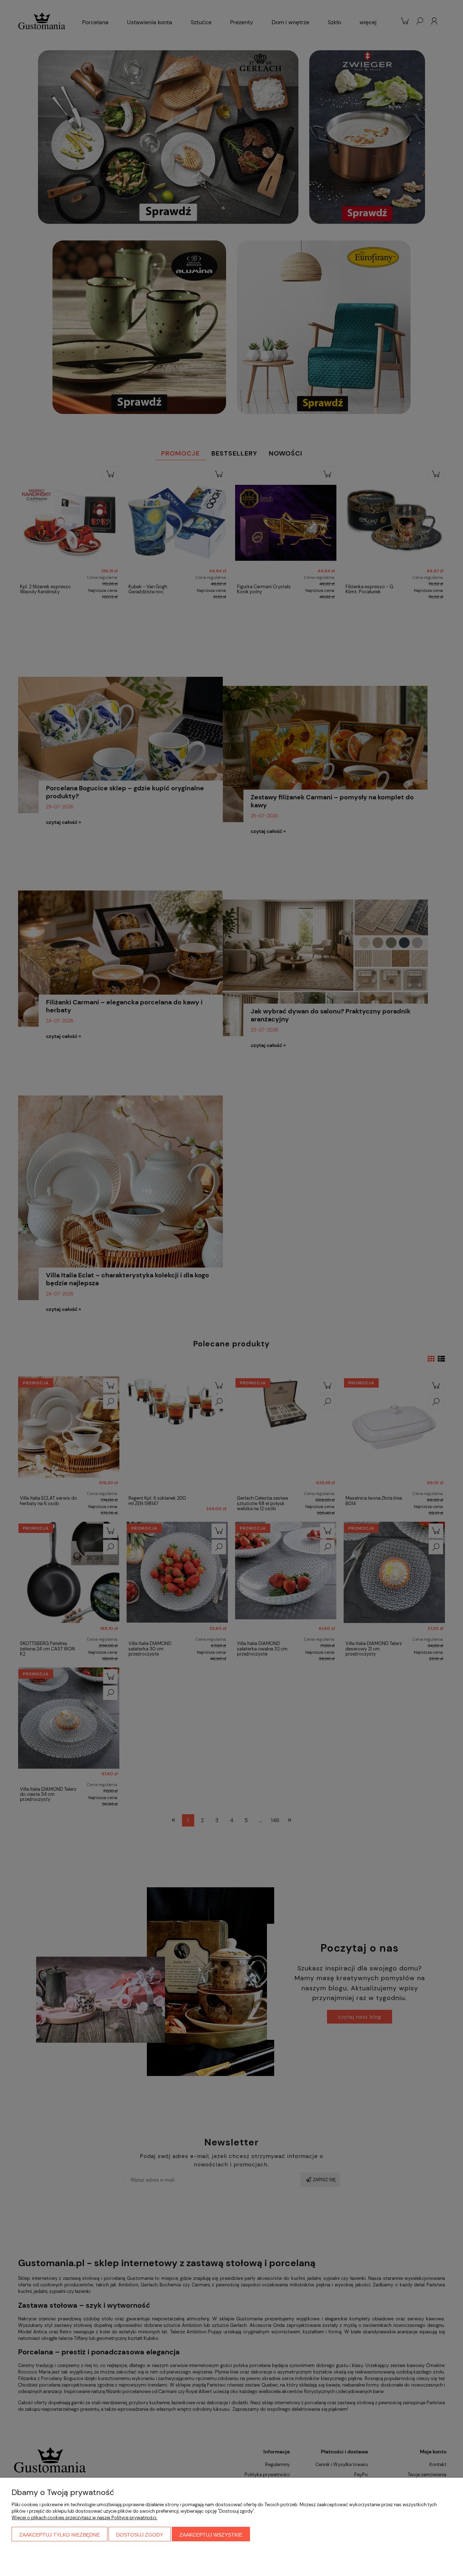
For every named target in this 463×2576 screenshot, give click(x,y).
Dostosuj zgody (140, 2535)
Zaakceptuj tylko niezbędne (60, 2535)
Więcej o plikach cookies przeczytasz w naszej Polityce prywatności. (84, 2518)
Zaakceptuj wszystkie (211, 2535)
